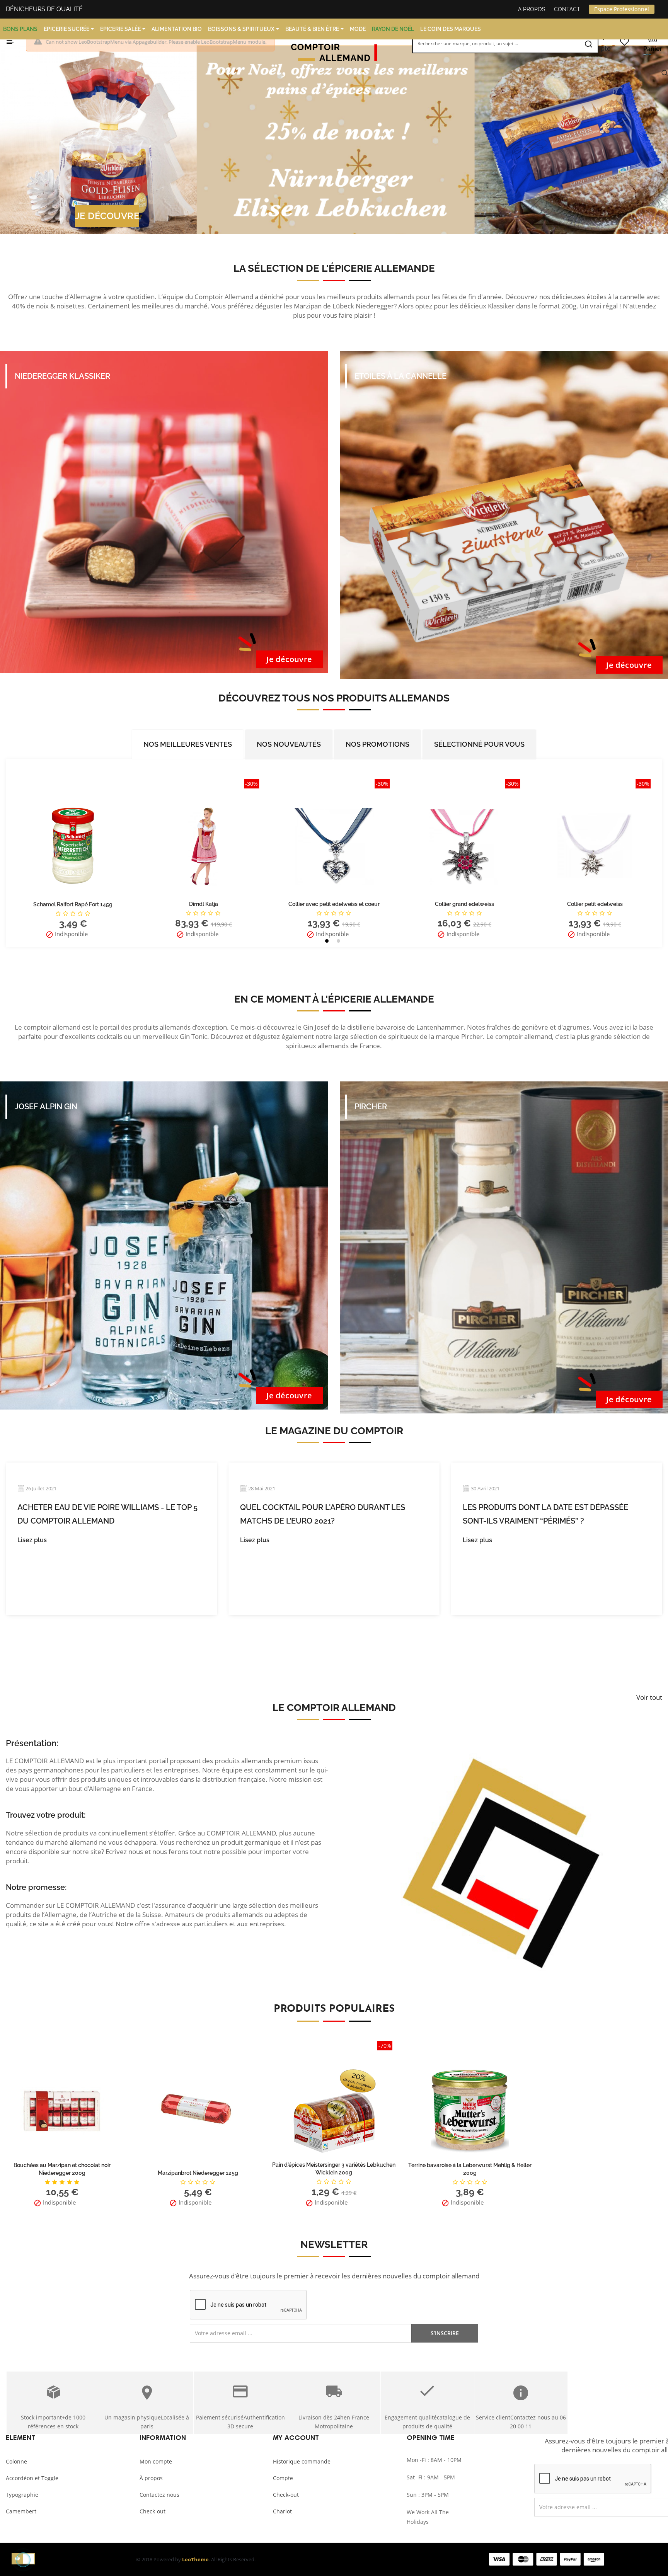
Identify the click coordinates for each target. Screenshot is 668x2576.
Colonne (16, 2461)
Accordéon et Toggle (32, 2478)
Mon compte (156, 2461)
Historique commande (302, 2461)
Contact (567, 9)
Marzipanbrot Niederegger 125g (198, 2173)
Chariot (282, 2511)
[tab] (188, 744)
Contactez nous (159, 2495)
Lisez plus (32, 1540)
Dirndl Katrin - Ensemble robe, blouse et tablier (465, 904)
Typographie (22, 2495)
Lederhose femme (595, 904)
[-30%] (73, 845)
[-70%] (334, 2110)
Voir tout (649, 1697)
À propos (151, 2478)
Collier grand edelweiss (204, 904)
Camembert (21, 2511)
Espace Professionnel (622, 9)
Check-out (153, 2511)
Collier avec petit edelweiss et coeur (73, 904)
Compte (283, 2478)
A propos (532, 9)
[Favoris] (624, 42)
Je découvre (289, 659)
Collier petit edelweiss (334, 904)
